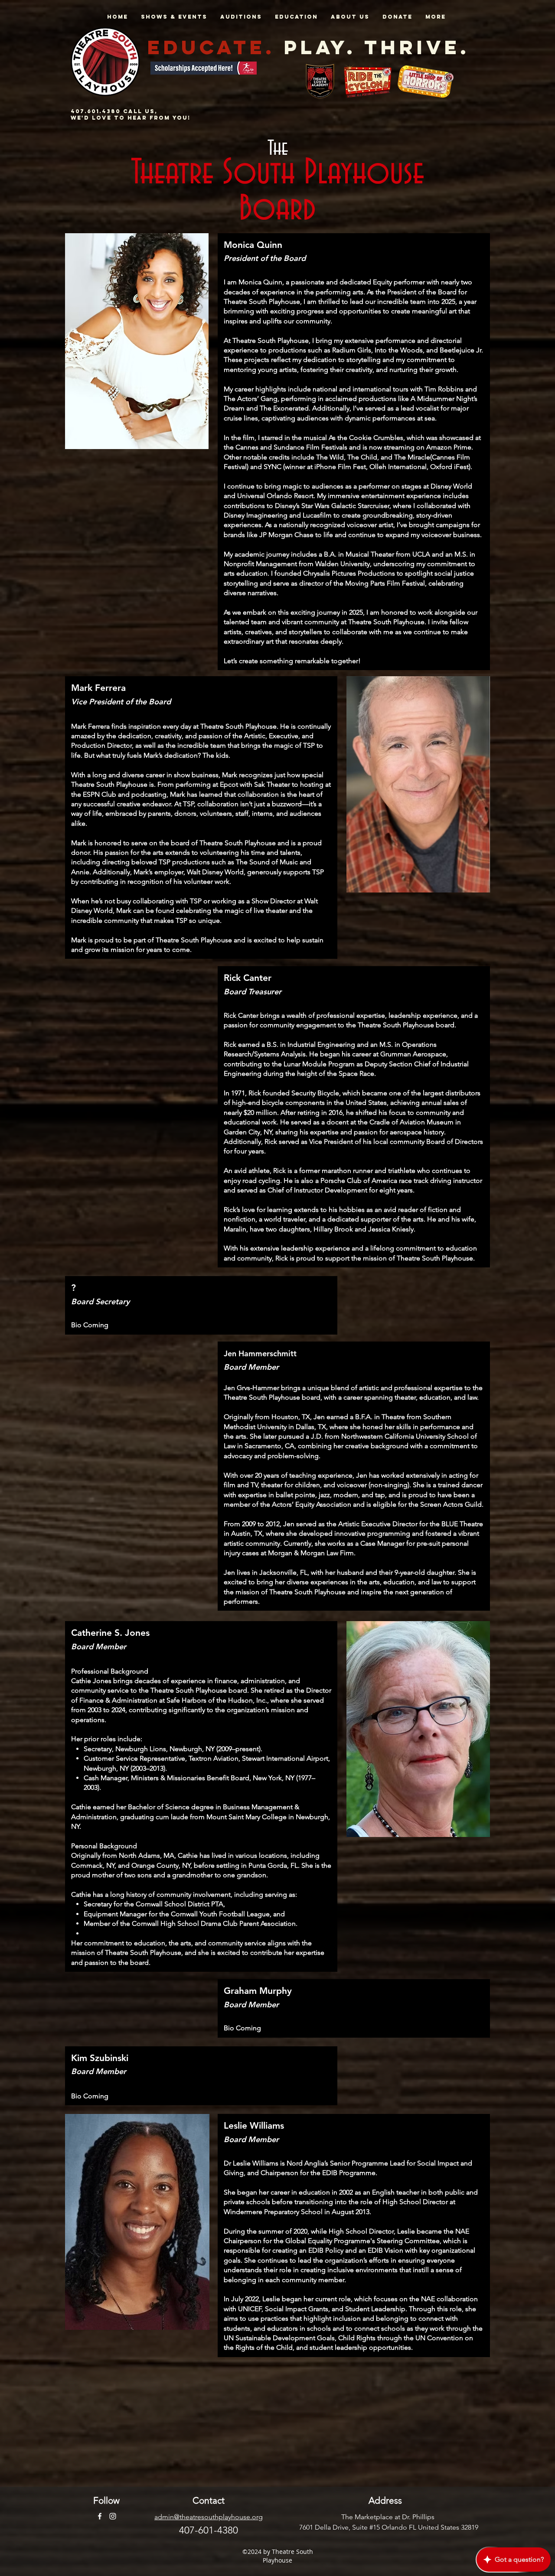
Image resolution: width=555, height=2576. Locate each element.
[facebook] (100, 2516)
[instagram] (113, 2516)
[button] (174, 17)
